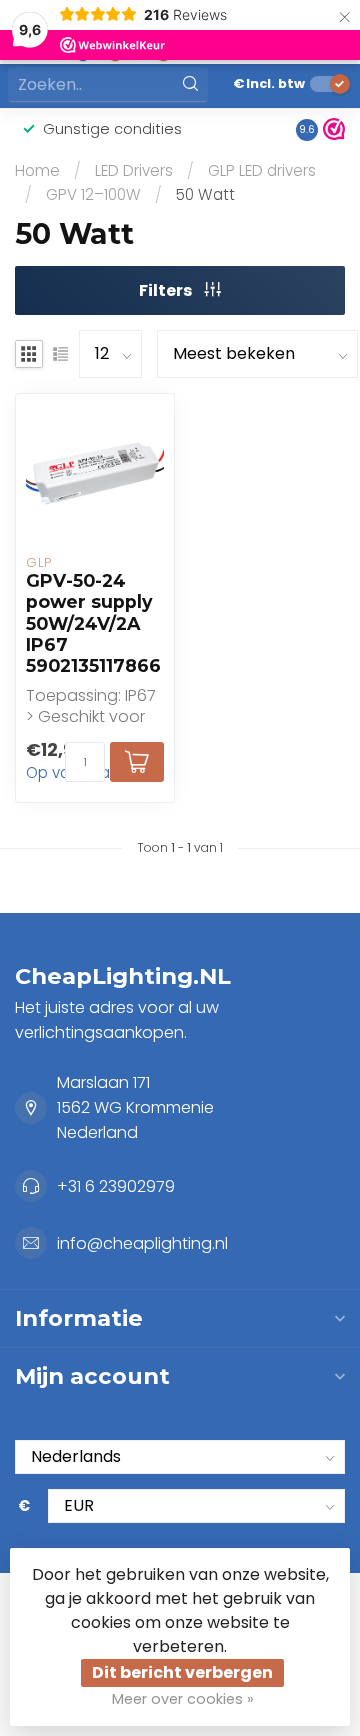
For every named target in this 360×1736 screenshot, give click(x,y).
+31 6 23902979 (116, 1186)
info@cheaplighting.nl (142, 1243)
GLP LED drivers (262, 170)
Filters (167, 290)
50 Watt (205, 194)
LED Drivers (134, 170)
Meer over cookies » (183, 1699)
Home (37, 170)
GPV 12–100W (93, 194)
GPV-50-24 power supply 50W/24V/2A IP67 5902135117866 (93, 623)
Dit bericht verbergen (182, 1672)
